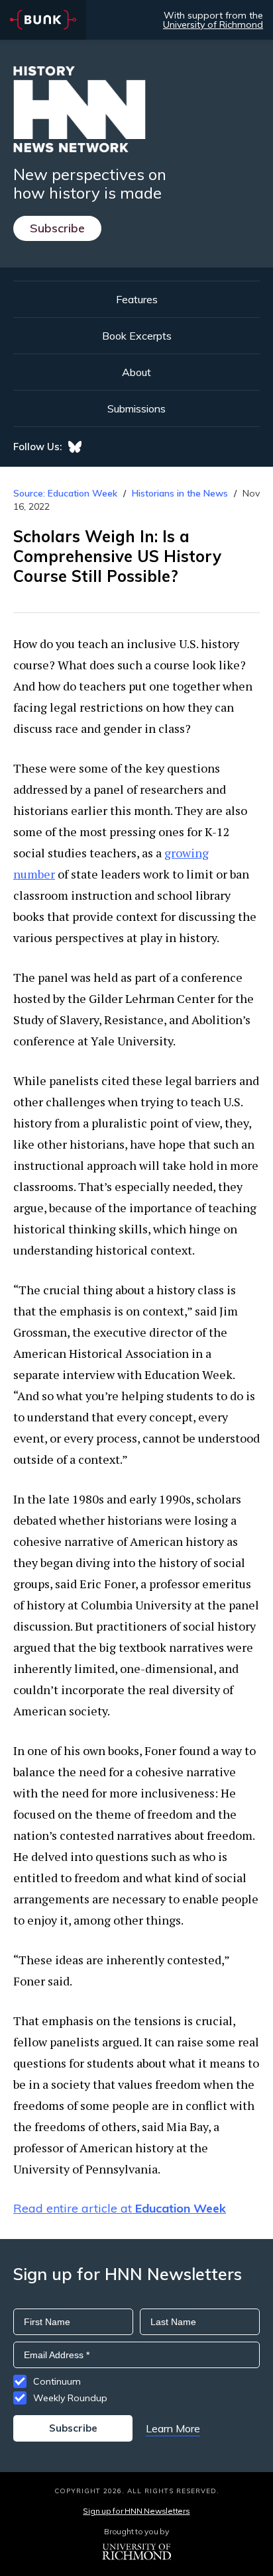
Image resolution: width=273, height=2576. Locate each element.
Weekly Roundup (70, 2398)
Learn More (173, 2428)
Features (137, 299)
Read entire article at (120, 2208)
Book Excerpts (137, 336)
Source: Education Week (65, 493)
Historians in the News (180, 493)
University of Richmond (213, 24)
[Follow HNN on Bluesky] (75, 447)
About (136, 372)
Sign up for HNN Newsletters (136, 2511)
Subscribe (57, 228)
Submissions (136, 408)
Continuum (57, 2381)
